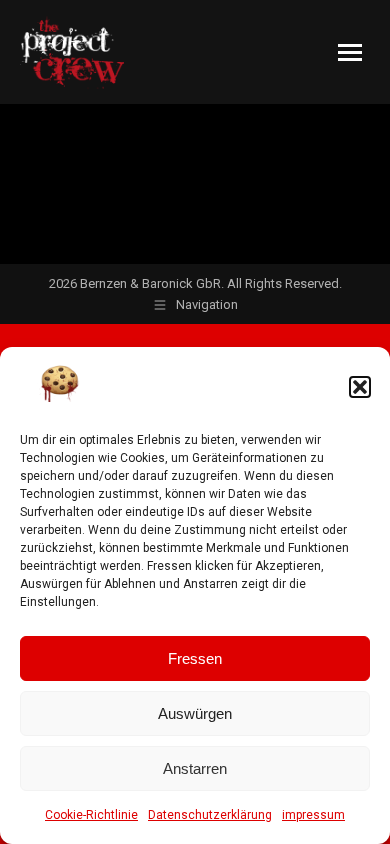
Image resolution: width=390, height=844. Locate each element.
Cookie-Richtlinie (91, 815)
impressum (313, 815)
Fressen (195, 658)
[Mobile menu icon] (350, 52)
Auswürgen (195, 713)
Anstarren (195, 768)
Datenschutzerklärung (210, 815)
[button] (360, 387)
